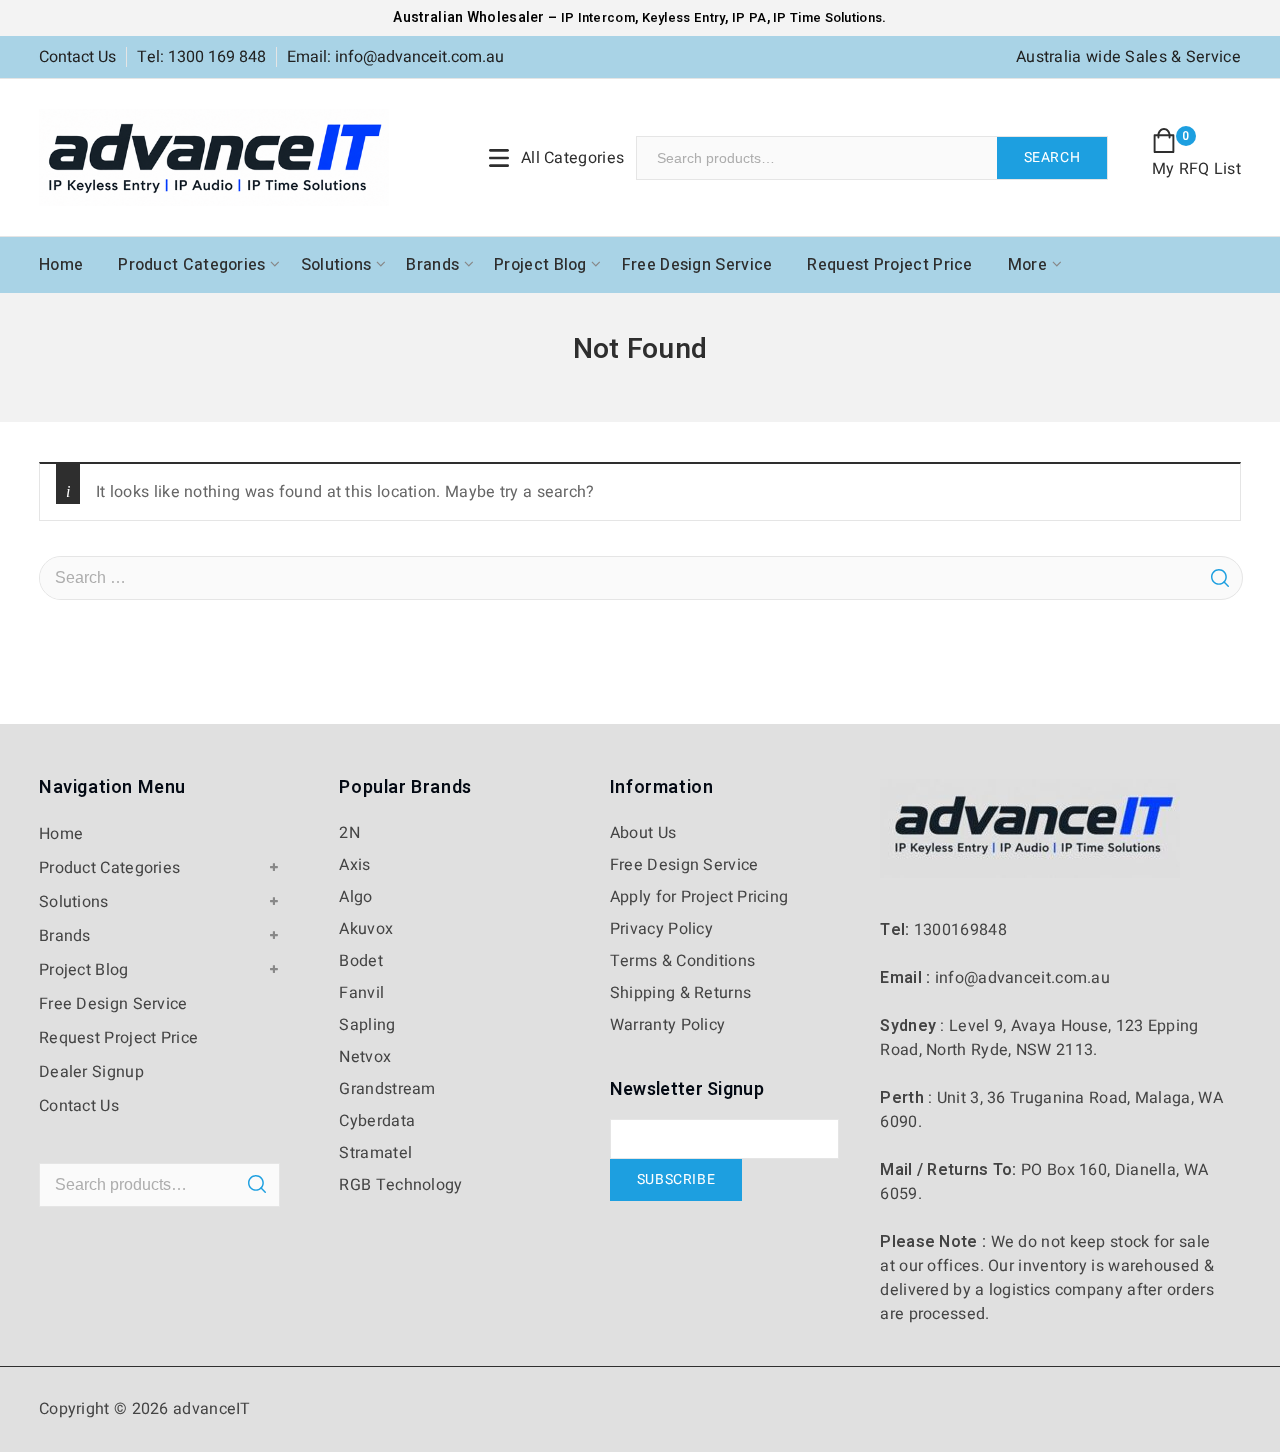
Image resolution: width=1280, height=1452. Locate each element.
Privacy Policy (661, 929)
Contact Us (77, 57)
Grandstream (387, 1089)
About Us (643, 833)
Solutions (336, 265)
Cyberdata (377, 1121)
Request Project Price (889, 265)
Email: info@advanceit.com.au (395, 57)
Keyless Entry (681, 17)
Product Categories (191, 265)
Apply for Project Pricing (699, 897)
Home (61, 265)
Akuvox (366, 929)
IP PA (749, 17)
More (1027, 265)
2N (349, 833)
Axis (354, 865)
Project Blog (540, 265)
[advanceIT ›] (214, 157)
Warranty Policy (668, 1025)
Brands (432, 265)
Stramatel (375, 1153)
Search (1052, 157)
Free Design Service (697, 265)
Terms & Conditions (682, 961)
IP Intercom (598, 17)
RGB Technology (400, 1185)
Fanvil (361, 993)
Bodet (361, 961)
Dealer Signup (91, 1072)
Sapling (367, 1025)
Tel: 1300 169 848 (201, 57)
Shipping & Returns (680, 993)
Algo (355, 897)
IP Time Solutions (827, 17)
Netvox (365, 1057)
